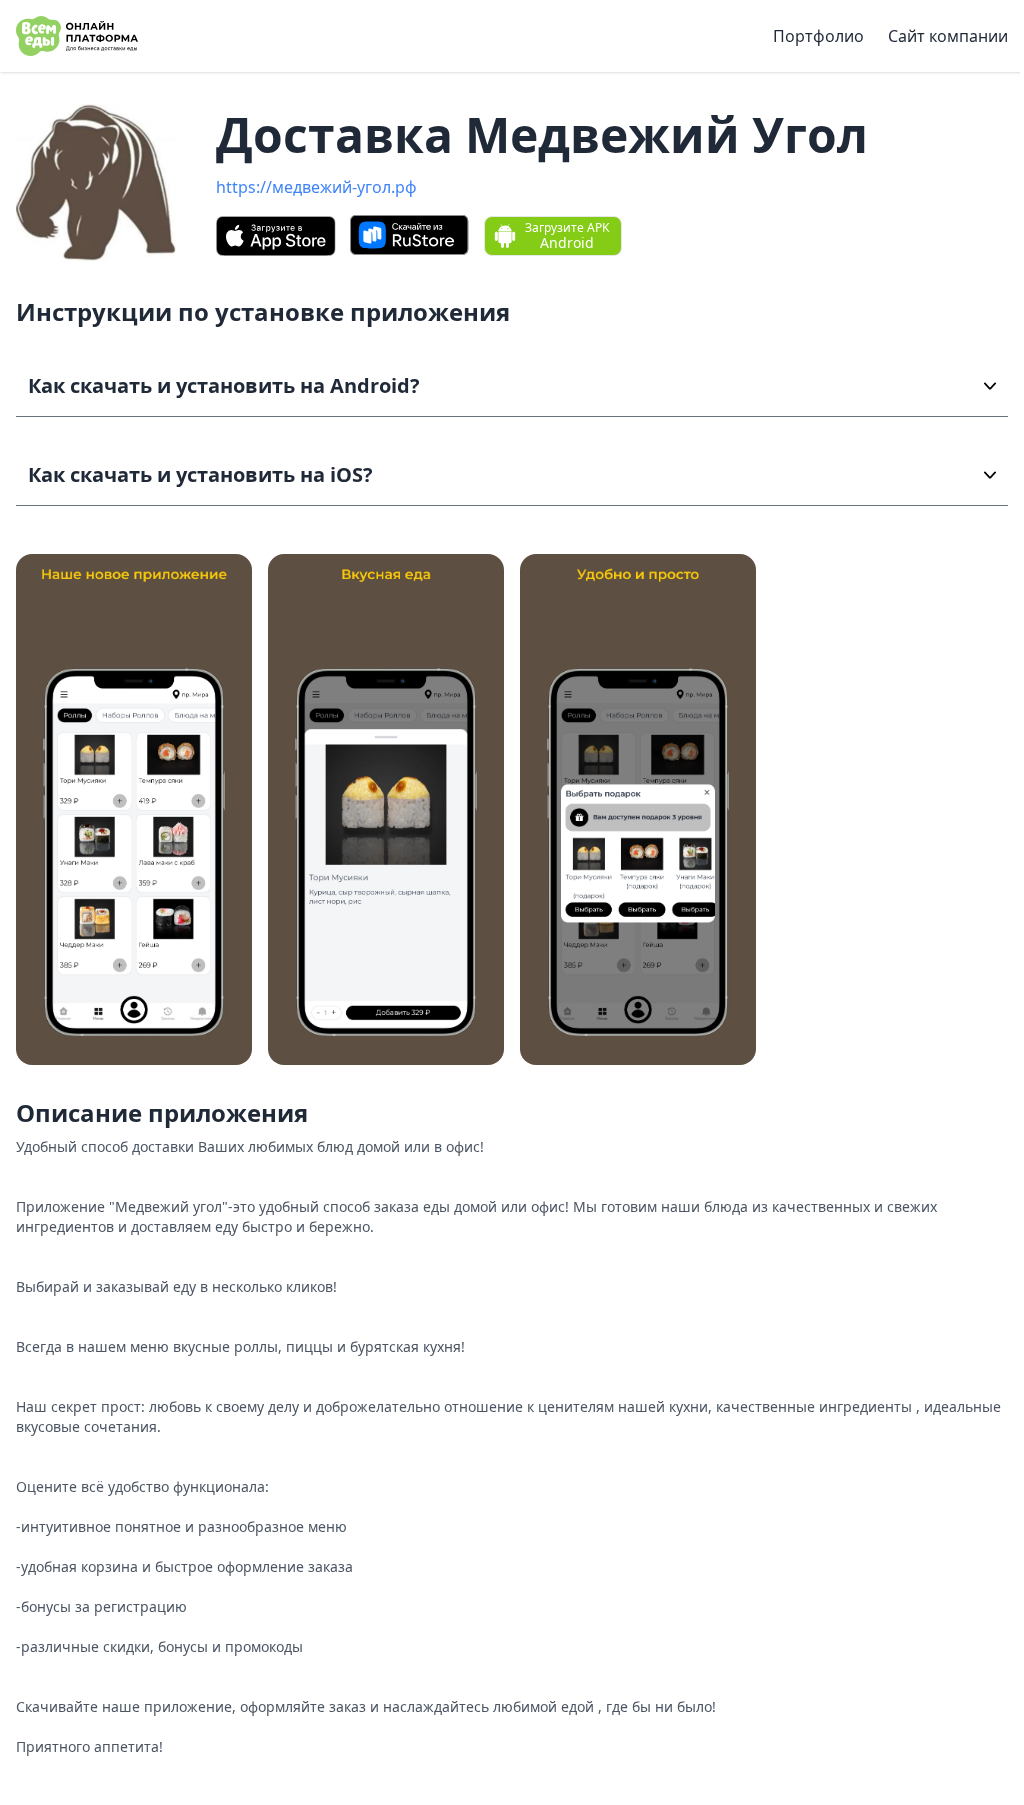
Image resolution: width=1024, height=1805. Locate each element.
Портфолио (818, 36)
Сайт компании (948, 36)
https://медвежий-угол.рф (316, 187)
